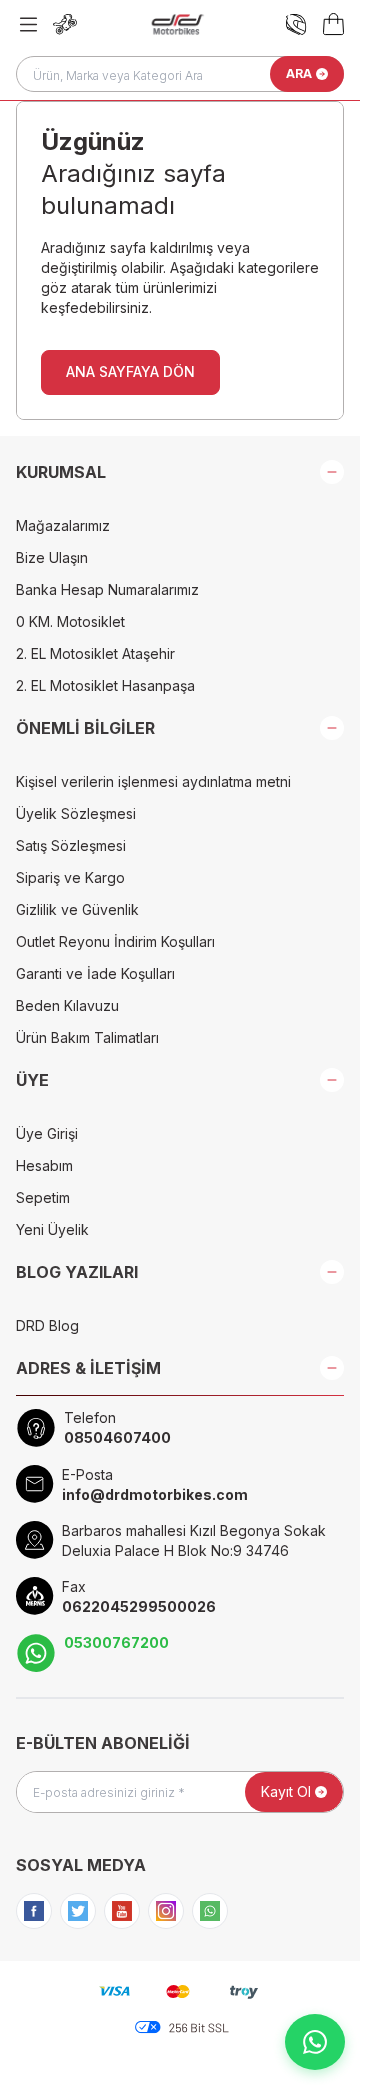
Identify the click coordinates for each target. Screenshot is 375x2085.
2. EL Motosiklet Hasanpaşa (105, 685)
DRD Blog (47, 1325)
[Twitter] (78, 1911)
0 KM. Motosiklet (70, 621)
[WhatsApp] (210, 1911)
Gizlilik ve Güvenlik (77, 909)
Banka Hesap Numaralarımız (107, 589)
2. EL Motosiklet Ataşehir (95, 653)
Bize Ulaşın (52, 557)
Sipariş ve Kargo (70, 877)
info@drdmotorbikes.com (155, 1494)
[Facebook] (34, 1911)
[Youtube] (122, 1911)
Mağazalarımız (63, 525)
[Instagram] (166, 1911)
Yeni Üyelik (52, 1229)
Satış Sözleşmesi (71, 845)
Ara (299, 73)
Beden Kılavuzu (67, 1005)
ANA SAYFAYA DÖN (130, 371)
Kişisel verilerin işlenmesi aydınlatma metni (153, 781)
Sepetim (43, 1197)
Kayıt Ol (286, 1791)
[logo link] (177, 24)
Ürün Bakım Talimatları (87, 1037)
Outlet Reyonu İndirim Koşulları (115, 941)
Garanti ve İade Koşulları (95, 973)
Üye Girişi (47, 1133)
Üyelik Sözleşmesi (76, 813)
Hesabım (44, 1165)
